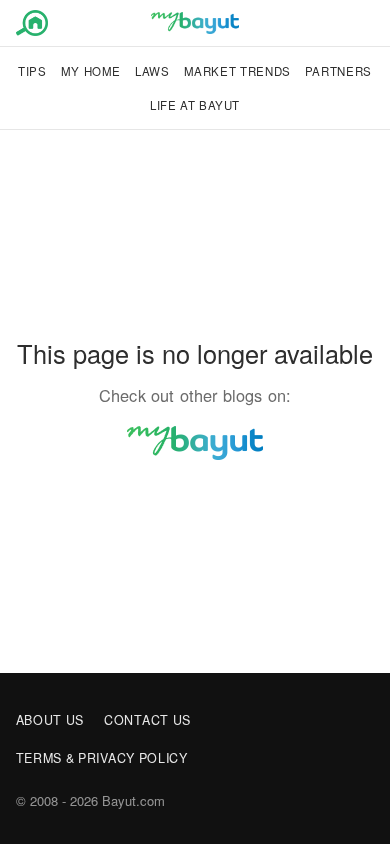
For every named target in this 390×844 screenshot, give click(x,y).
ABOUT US (50, 720)
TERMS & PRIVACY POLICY (102, 758)
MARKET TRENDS (237, 71)
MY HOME (91, 71)
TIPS (32, 71)
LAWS (152, 71)
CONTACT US (147, 720)
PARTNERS (338, 71)
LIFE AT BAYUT (195, 105)
